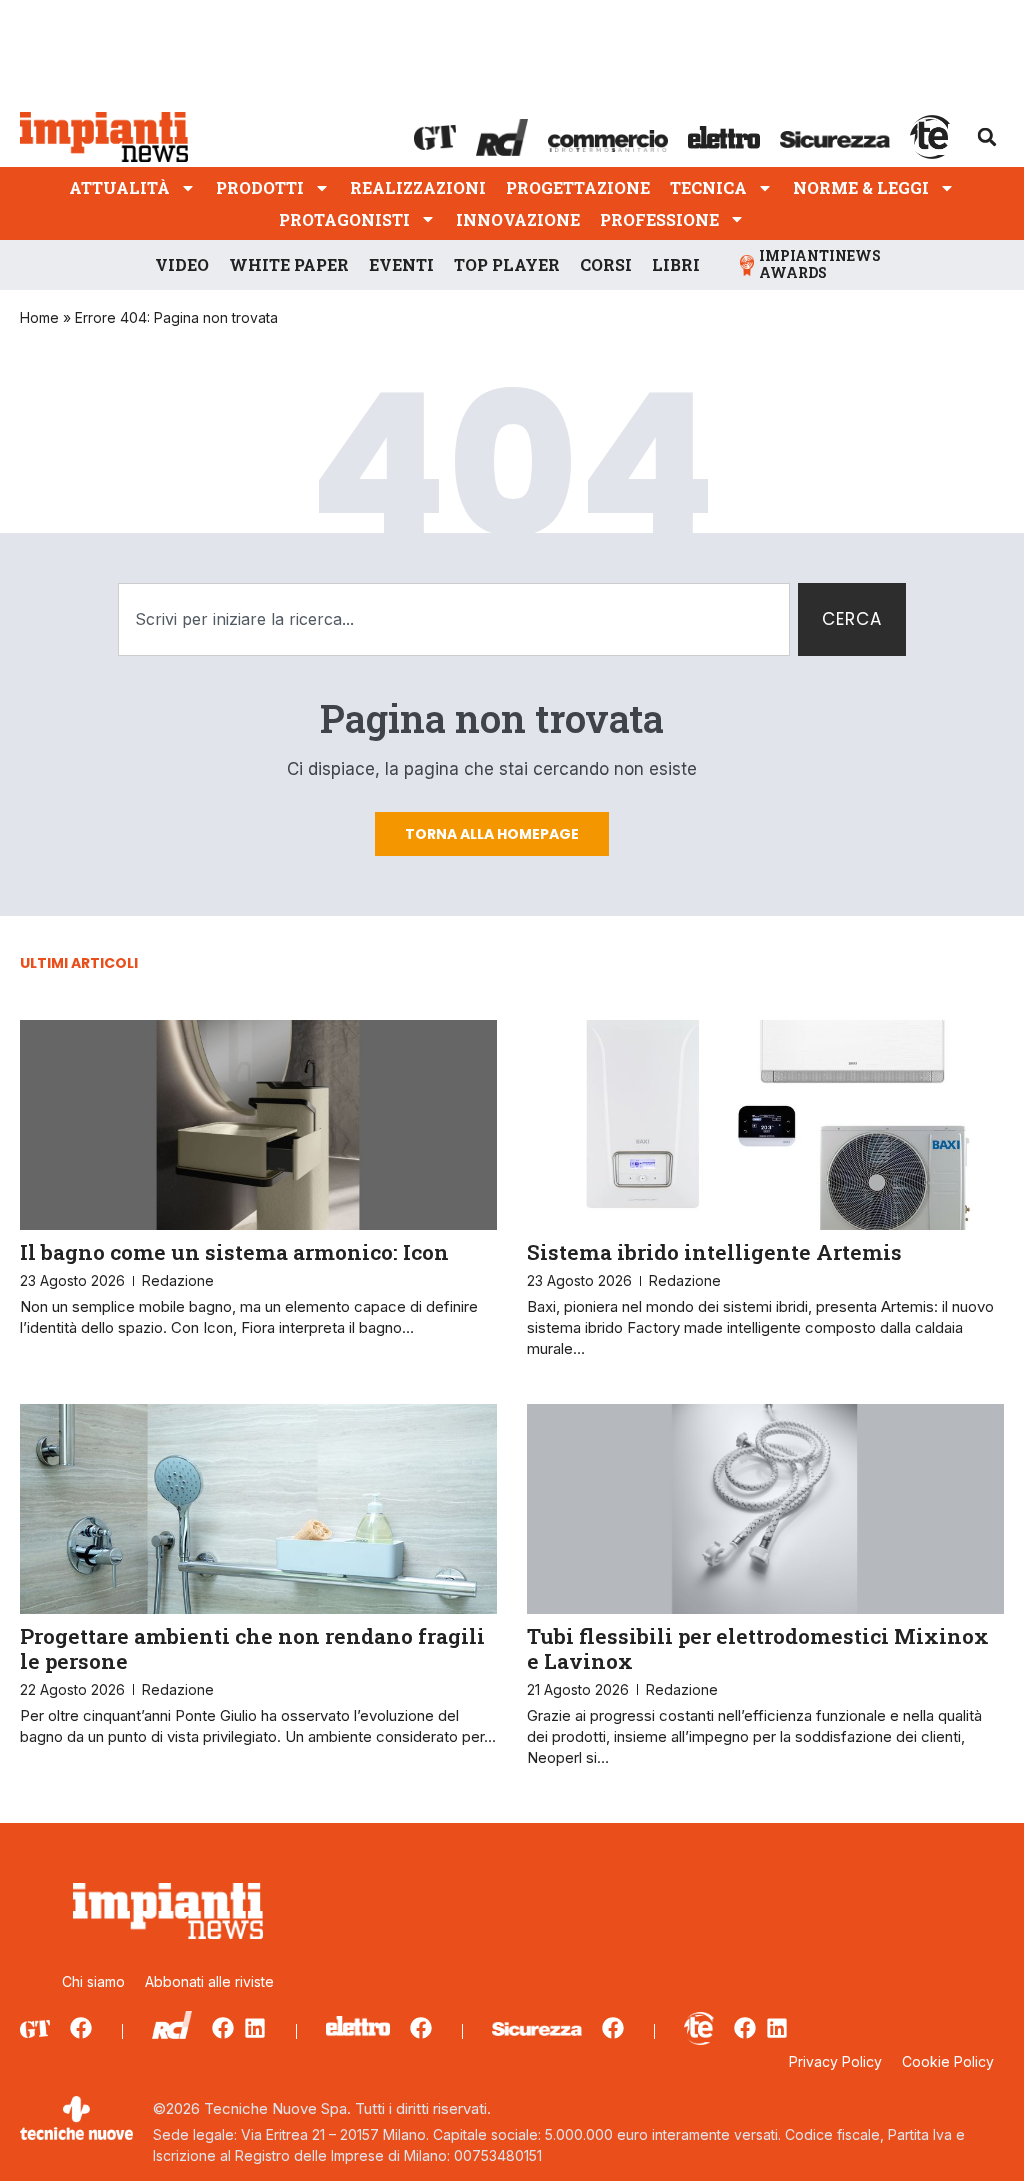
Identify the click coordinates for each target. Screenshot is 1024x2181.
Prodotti (260, 187)
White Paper (289, 264)
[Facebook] (81, 2028)
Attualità (119, 187)
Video (182, 264)
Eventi (401, 264)
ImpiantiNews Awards (820, 264)
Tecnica (708, 187)
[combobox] (453, 620)
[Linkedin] (255, 2028)
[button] (987, 137)
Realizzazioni (418, 187)
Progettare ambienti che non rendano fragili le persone (252, 1648)
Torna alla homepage (492, 834)
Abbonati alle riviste (209, 1981)
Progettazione (578, 187)
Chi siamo (93, 1981)
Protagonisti (344, 219)
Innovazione (518, 219)
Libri (676, 264)
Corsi (606, 264)
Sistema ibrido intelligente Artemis (714, 1252)
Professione (659, 219)
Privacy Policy (835, 2061)
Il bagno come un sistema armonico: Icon (234, 1252)
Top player (507, 264)
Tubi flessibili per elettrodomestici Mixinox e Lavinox (758, 1648)
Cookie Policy (948, 2061)
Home (39, 317)
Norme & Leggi (861, 187)
